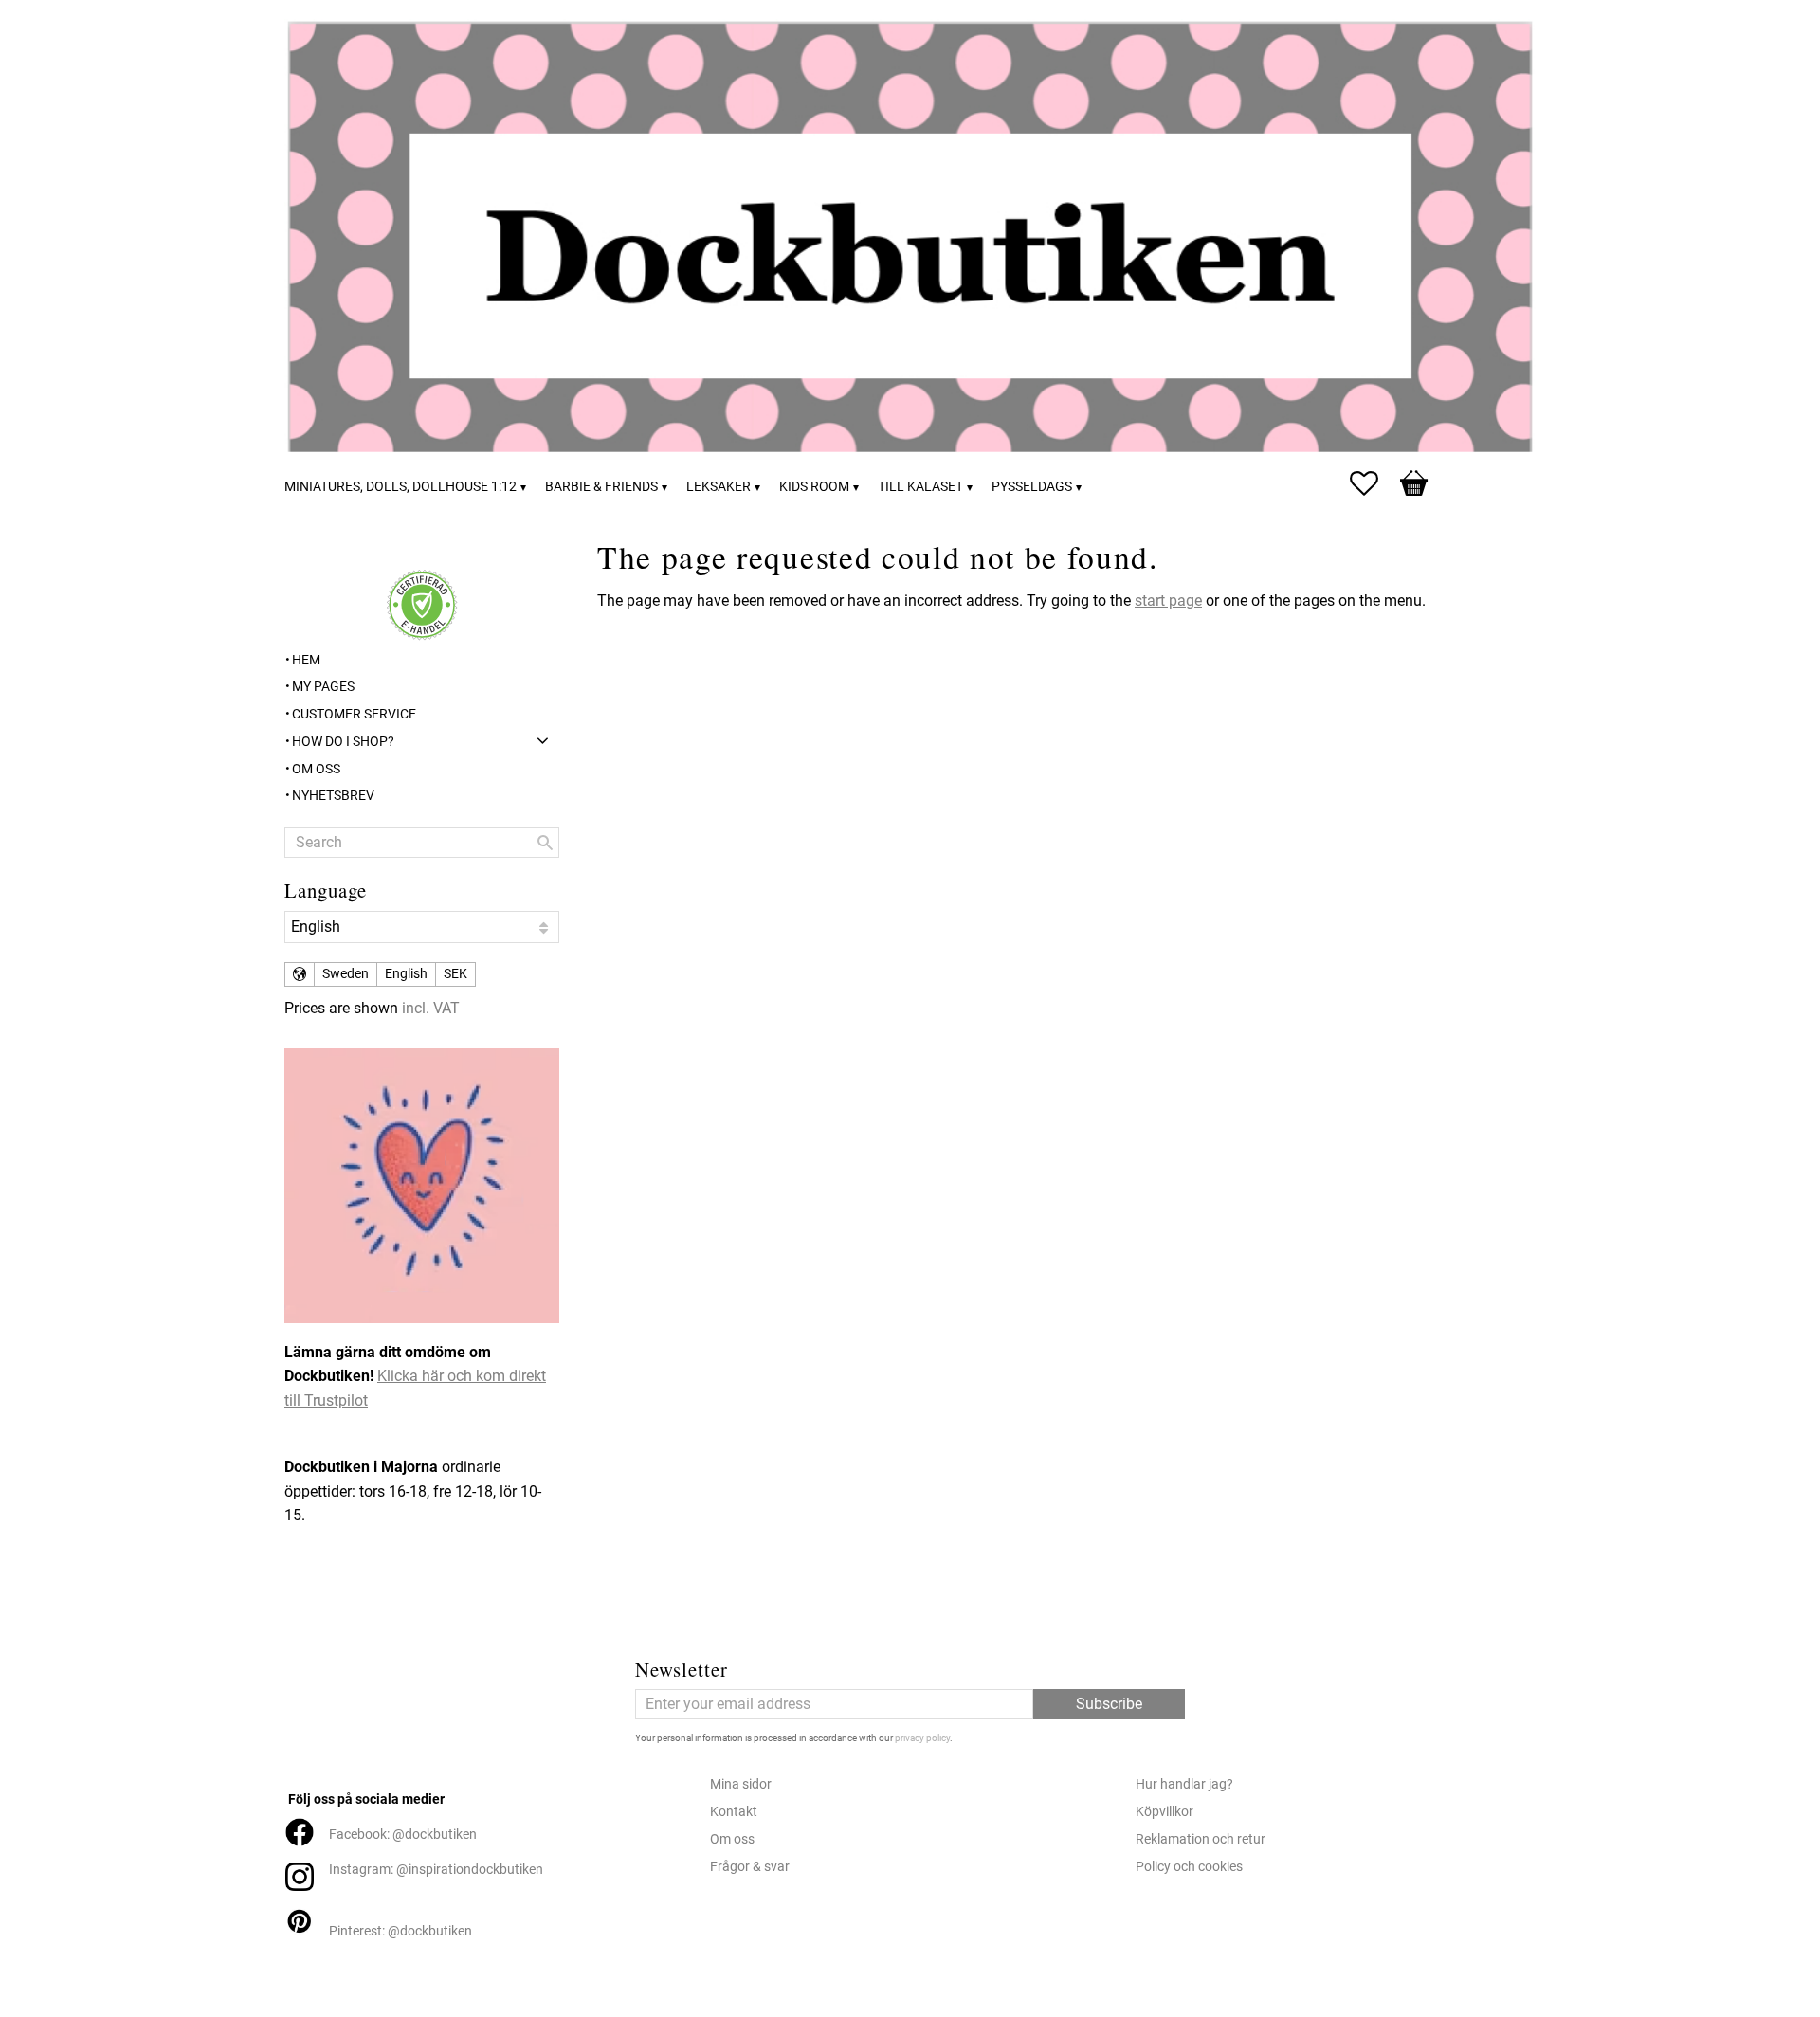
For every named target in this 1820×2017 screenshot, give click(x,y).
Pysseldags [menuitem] (1032, 487)
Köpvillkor (1165, 1812)
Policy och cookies (1189, 1867)
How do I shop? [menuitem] (343, 742)
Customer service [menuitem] (354, 714)
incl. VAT (431, 1008)
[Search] (545, 843)
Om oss (732, 1839)
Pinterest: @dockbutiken (400, 1931)
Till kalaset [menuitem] (920, 487)
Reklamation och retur (1201, 1839)
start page (1168, 600)
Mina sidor (741, 1784)
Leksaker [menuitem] (719, 487)
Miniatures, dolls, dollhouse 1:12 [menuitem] (400, 487)
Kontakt (734, 1812)
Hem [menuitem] (306, 660)
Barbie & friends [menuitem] (601, 487)
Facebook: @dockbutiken (403, 1835)
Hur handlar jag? (1184, 1784)
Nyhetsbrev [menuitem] (333, 796)
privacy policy (922, 1738)
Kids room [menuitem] (814, 487)
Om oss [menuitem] (316, 769)
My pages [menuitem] (323, 687)
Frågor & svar (750, 1867)
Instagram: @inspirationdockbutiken (436, 1870)
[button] (1374, 483)
